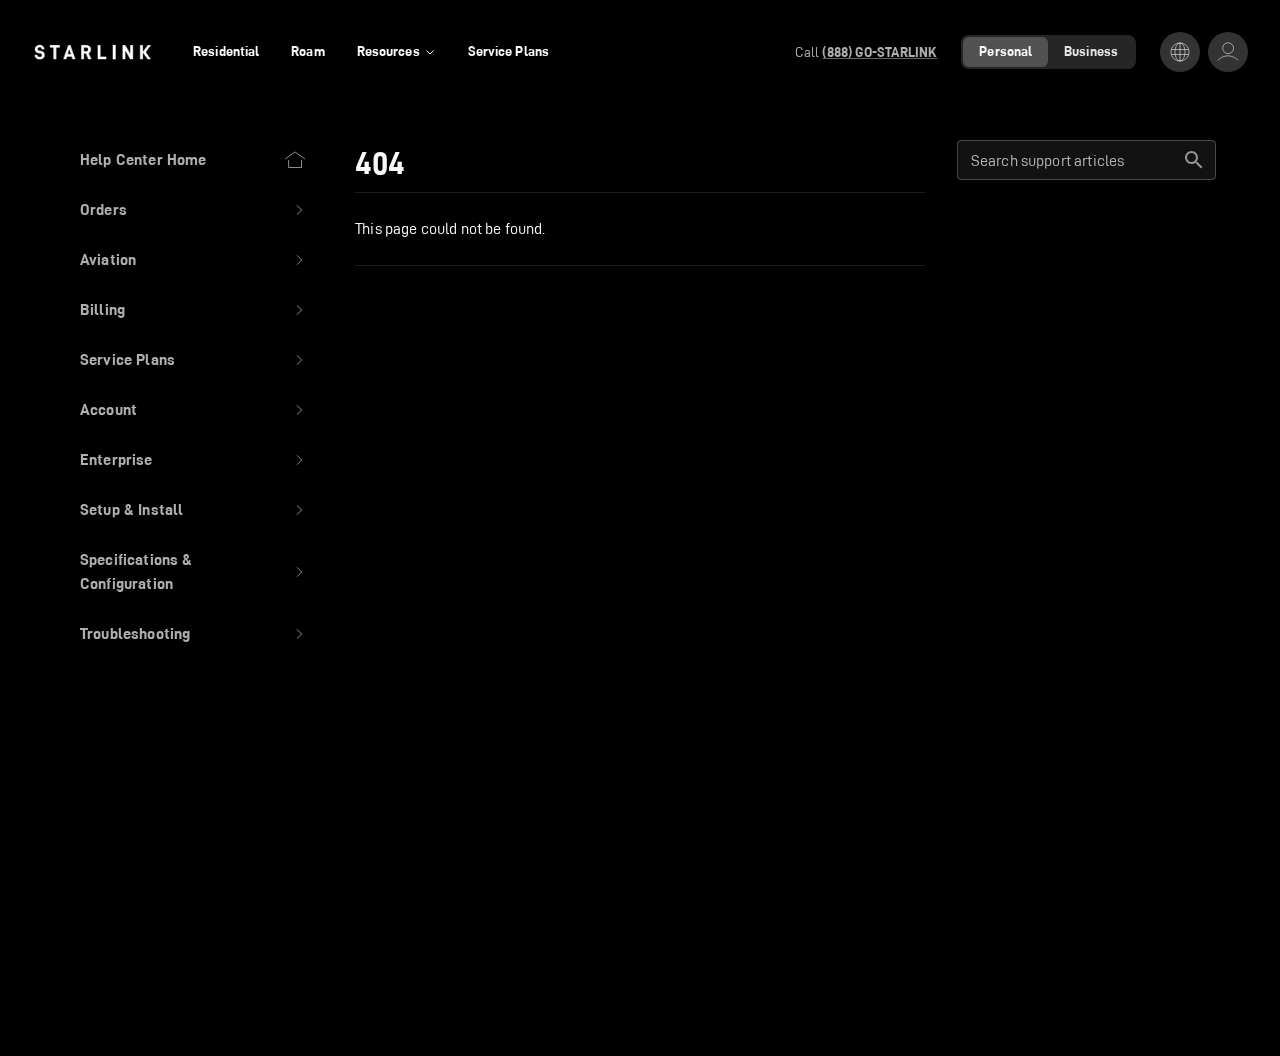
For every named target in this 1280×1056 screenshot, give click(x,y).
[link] (92, 52)
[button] (193, 210)
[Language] (1180, 52)
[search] (1194, 160)
